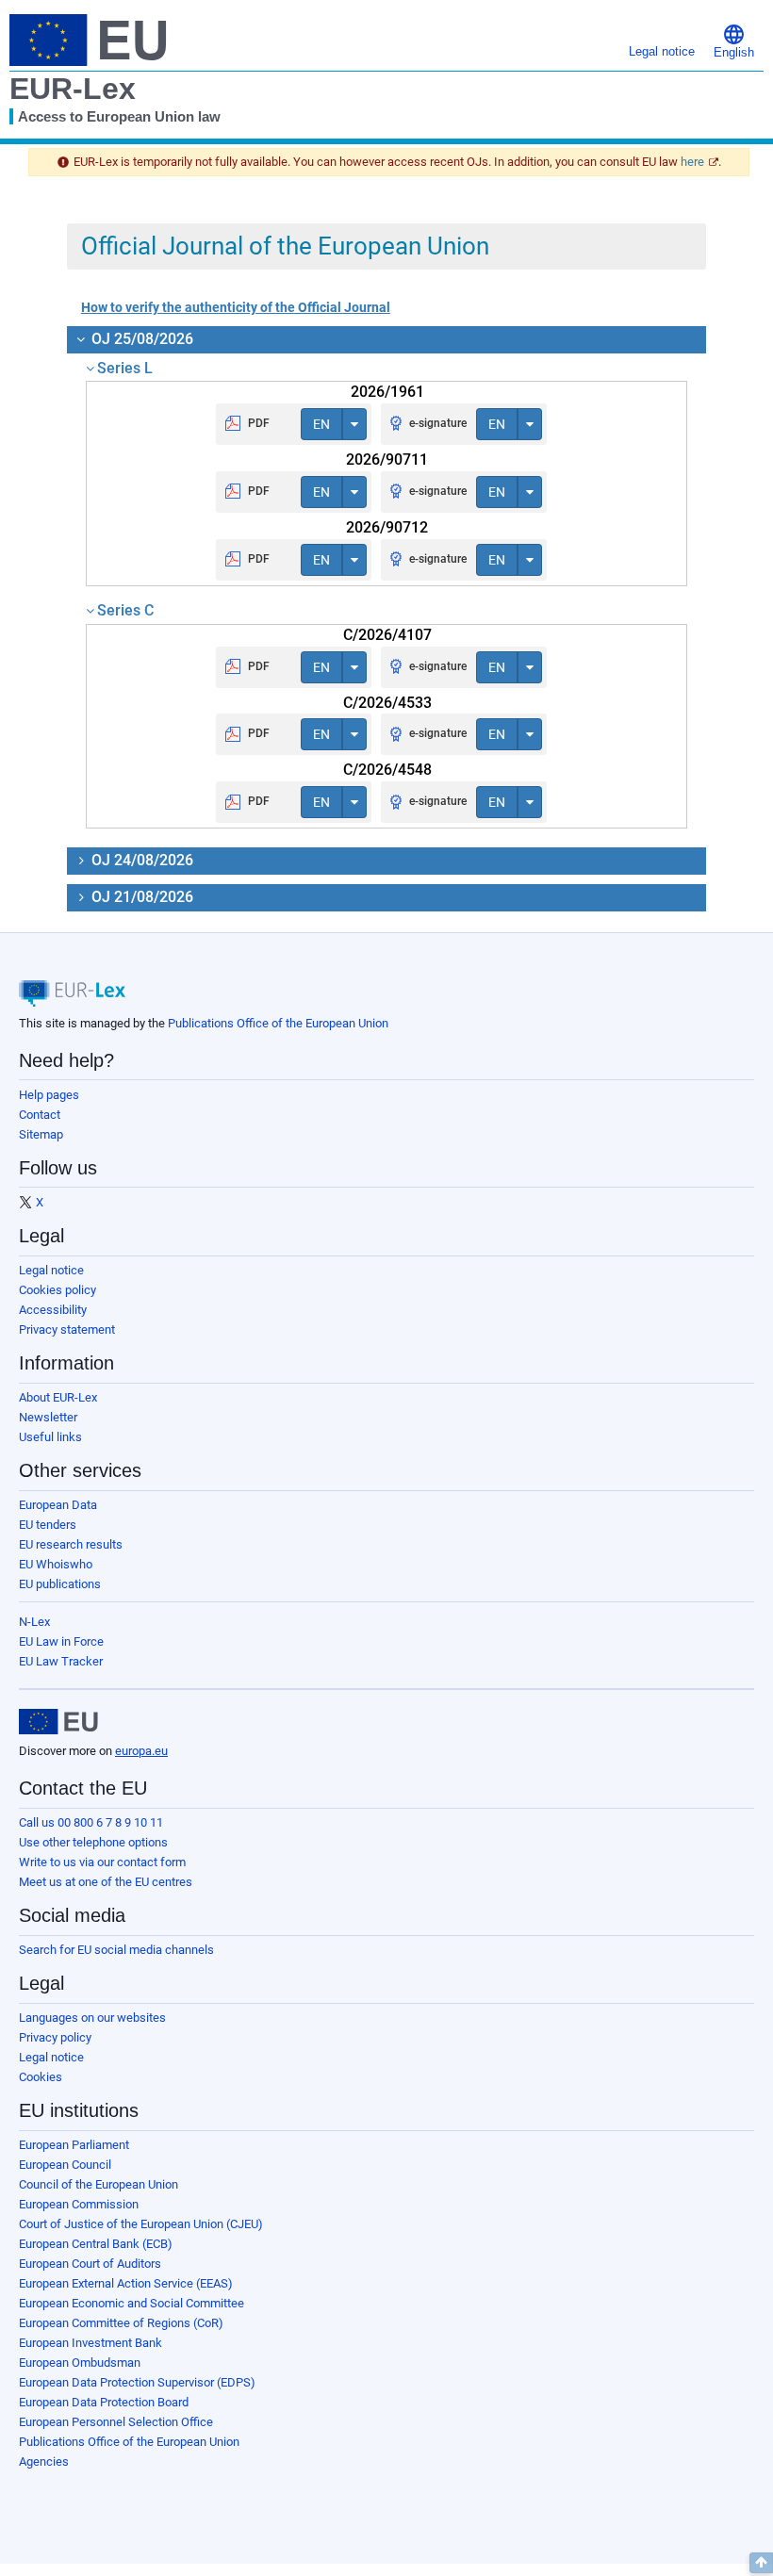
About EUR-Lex (58, 1397)
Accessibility (53, 1310)
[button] (734, 40)
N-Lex (34, 1622)
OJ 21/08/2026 (140, 897)
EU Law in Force (61, 1641)
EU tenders (48, 1525)
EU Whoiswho (56, 1564)
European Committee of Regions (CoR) (121, 2323)
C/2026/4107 (387, 635)
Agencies (44, 2461)
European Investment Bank (90, 2343)
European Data (58, 1505)
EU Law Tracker (61, 1661)
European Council (65, 2165)
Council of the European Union (99, 2184)
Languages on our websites (92, 2018)
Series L (125, 368)
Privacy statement (67, 1329)
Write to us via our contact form (102, 1862)
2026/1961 (387, 392)
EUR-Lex (73, 89)
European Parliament (74, 2145)
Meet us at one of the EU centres (106, 1882)
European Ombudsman (80, 2363)
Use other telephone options (93, 1842)
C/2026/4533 (387, 703)
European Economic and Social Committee (132, 2303)
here (692, 162)
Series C (125, 610)
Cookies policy (58, 1290)
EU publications (60, 1584)
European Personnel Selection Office (116, 2422)
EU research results (71, 1544)
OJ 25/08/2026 (140, 339)
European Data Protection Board (104, 2402)
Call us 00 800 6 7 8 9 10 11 (91, 1822)
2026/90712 (387, 527)
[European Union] (58, 1722)
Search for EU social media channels (116, 1950)
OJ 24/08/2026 (140, 860)
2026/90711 (387, 459)
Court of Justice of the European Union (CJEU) (141, 2224)
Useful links (50, 1437)
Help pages (49, 1095)
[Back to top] (761, 2563)
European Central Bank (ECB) (96, 2244)
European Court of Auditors (90, 2264)
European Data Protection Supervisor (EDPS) (137, 2382)
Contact (40, 1115)
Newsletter (48, 1417)
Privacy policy (55, 2037)
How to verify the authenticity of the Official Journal (236, 307)
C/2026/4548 (387, 770)
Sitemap (41, 1134)
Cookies (41, 2077)
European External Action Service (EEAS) (126, 2283)
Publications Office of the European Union (278, 1023)
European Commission (79, 2204)
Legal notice (51, 1270)
